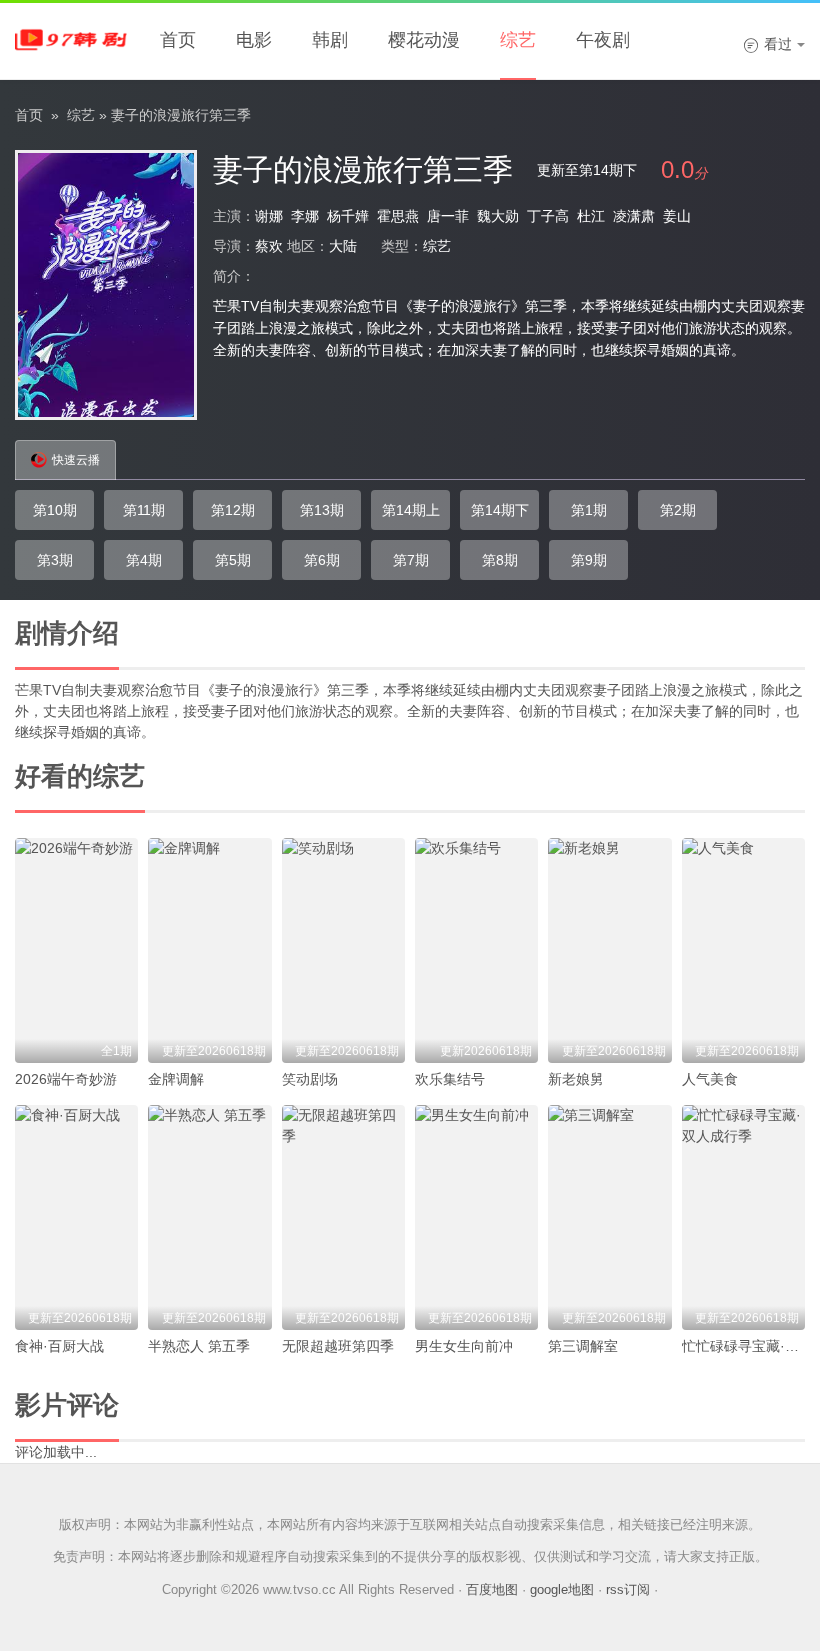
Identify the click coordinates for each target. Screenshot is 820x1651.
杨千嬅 (348, 216)
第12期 (233, 510)
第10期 (55, 510)
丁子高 (548, 216)
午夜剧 (603, 40)
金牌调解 (176, 1079)
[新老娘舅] (609, 950)
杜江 (591, 216)
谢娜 (269, 216)
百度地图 (492, 1589)
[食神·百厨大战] (76, 1217)
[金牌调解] (209, 950)
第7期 (411, 560)
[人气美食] (743, 950)
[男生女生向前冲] (476, 1217)
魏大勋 (498, 216)
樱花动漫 (424, 40)
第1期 (589, 510)
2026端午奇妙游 (66, 1079)
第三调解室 (583, 1346)
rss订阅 (628, 1589)
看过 (767, 44)
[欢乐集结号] (476, 950)
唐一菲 (448, 216)
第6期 (322, 560)
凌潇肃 (634, 216)
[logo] (75, 40)
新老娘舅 (576, 1079)
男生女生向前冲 (464, 1346)
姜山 (677, 216)
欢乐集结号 (450, 1079)
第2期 (678, 510)
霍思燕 (398, 216)
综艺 (518, 40)
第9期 (589, 560)
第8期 (500, 560)
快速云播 (76, 460)
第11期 (144, 510)
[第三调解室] (609, 1217)
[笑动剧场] (343, 950)
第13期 (322, 510)
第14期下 (500, 510)
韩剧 (330, 40)
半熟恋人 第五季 (199, 1346)
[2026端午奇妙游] (76, 950)
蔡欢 (269, 246)
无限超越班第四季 (338, 1346)
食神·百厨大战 (59, 1346)
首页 (178, 40)
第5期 (233, 560)
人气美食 (710, 1079)
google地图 (562, 1589)
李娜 (305, 216)
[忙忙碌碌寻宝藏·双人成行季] (743, 1217)
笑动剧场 (310, 1079)
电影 (254, 40)
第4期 (144, 560)
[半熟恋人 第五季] (209, 1217)
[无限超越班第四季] (343, 1217)
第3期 (55, 560)
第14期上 (411, 510)
